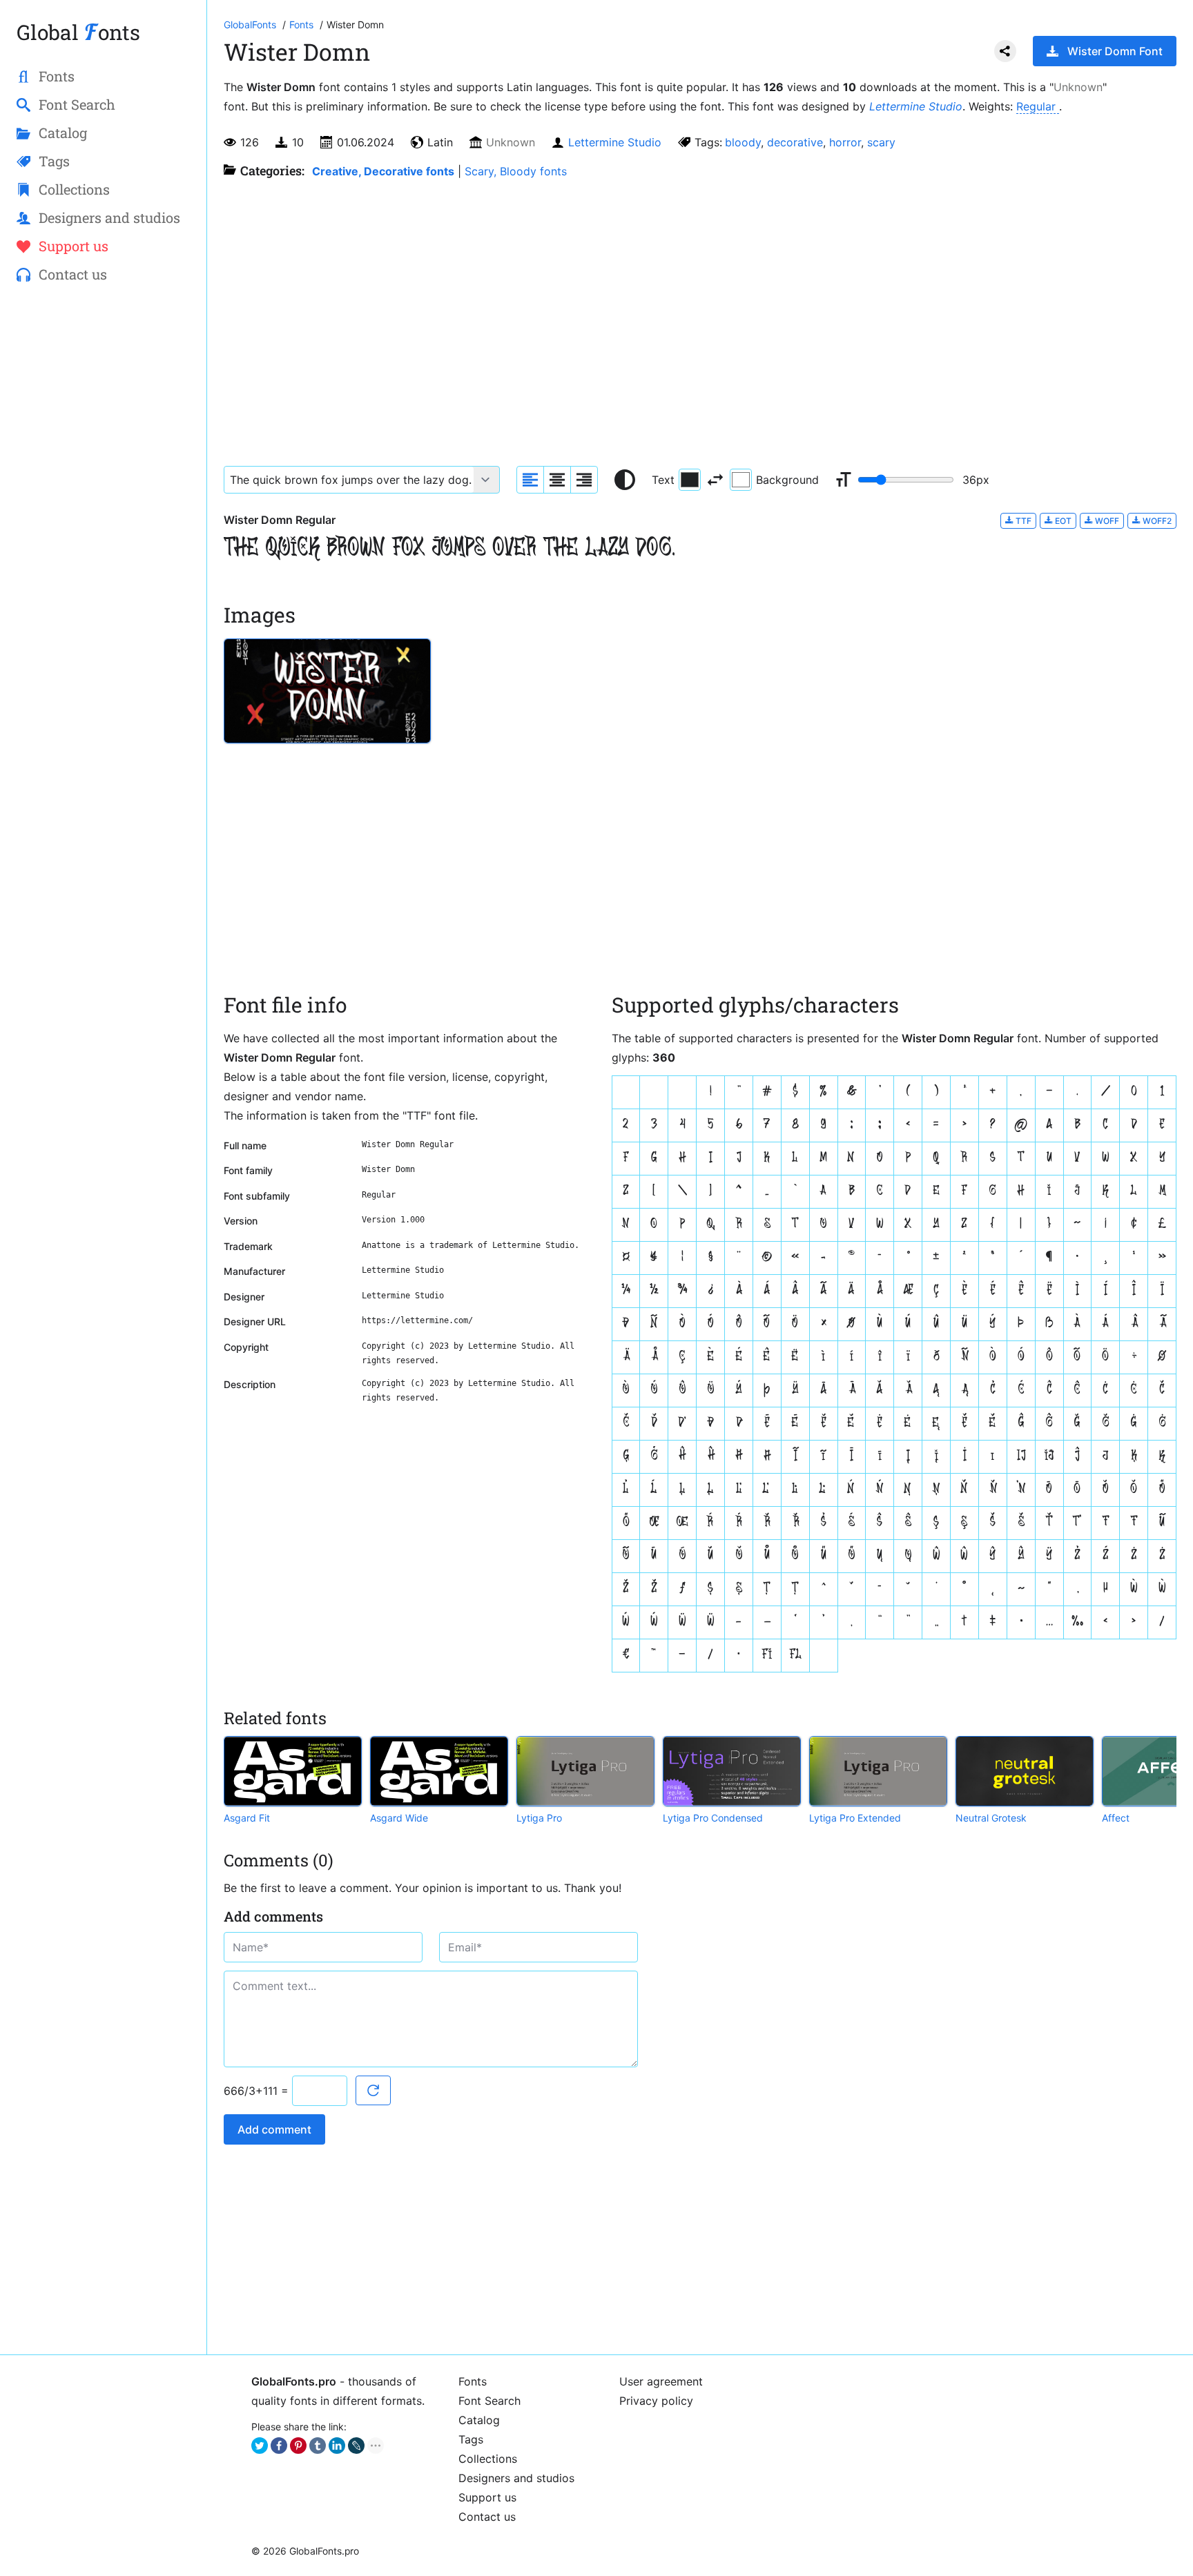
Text (663, 480)
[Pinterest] (298, 2446)
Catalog (479, 2420)
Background (787, 480)
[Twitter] (260, 2446)
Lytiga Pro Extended (855, 1818)
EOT (1062, 521)
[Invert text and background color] (715, 480)
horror (845, 142)
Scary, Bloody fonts (516, 171)
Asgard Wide (399, 1818)
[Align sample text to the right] (584, 480)
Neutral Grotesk (991, 1818)
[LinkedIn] (337, 2446)
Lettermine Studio (916, 106)
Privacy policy (656, 2401)
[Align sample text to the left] (530, 480)
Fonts (473, 2381)
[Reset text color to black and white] (625, 480)
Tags (471, 2439)
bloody (743, 142)
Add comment (274, 2129)
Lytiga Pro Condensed (713, 1818)
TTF (1022, 521)
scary (881, 142)
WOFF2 (1156, 521)
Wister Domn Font (1115, 51)
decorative (795, 142)
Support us (487, 2497)
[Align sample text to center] (557, 480)
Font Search (489, 2401)
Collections (488, 2459)
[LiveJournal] (356, 2446)
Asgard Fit (247, 1818)
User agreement (661, 2381)
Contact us (487, 2517)
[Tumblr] (318, 2446)
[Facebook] (279, 2446)
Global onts (78, 32)
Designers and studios (516, 2478)
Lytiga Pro (539, 1818)
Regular (1038, 106)
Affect (1116, 1818)
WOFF (1106, 521)
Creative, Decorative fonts (383, 171)
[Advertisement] (103, 518)
